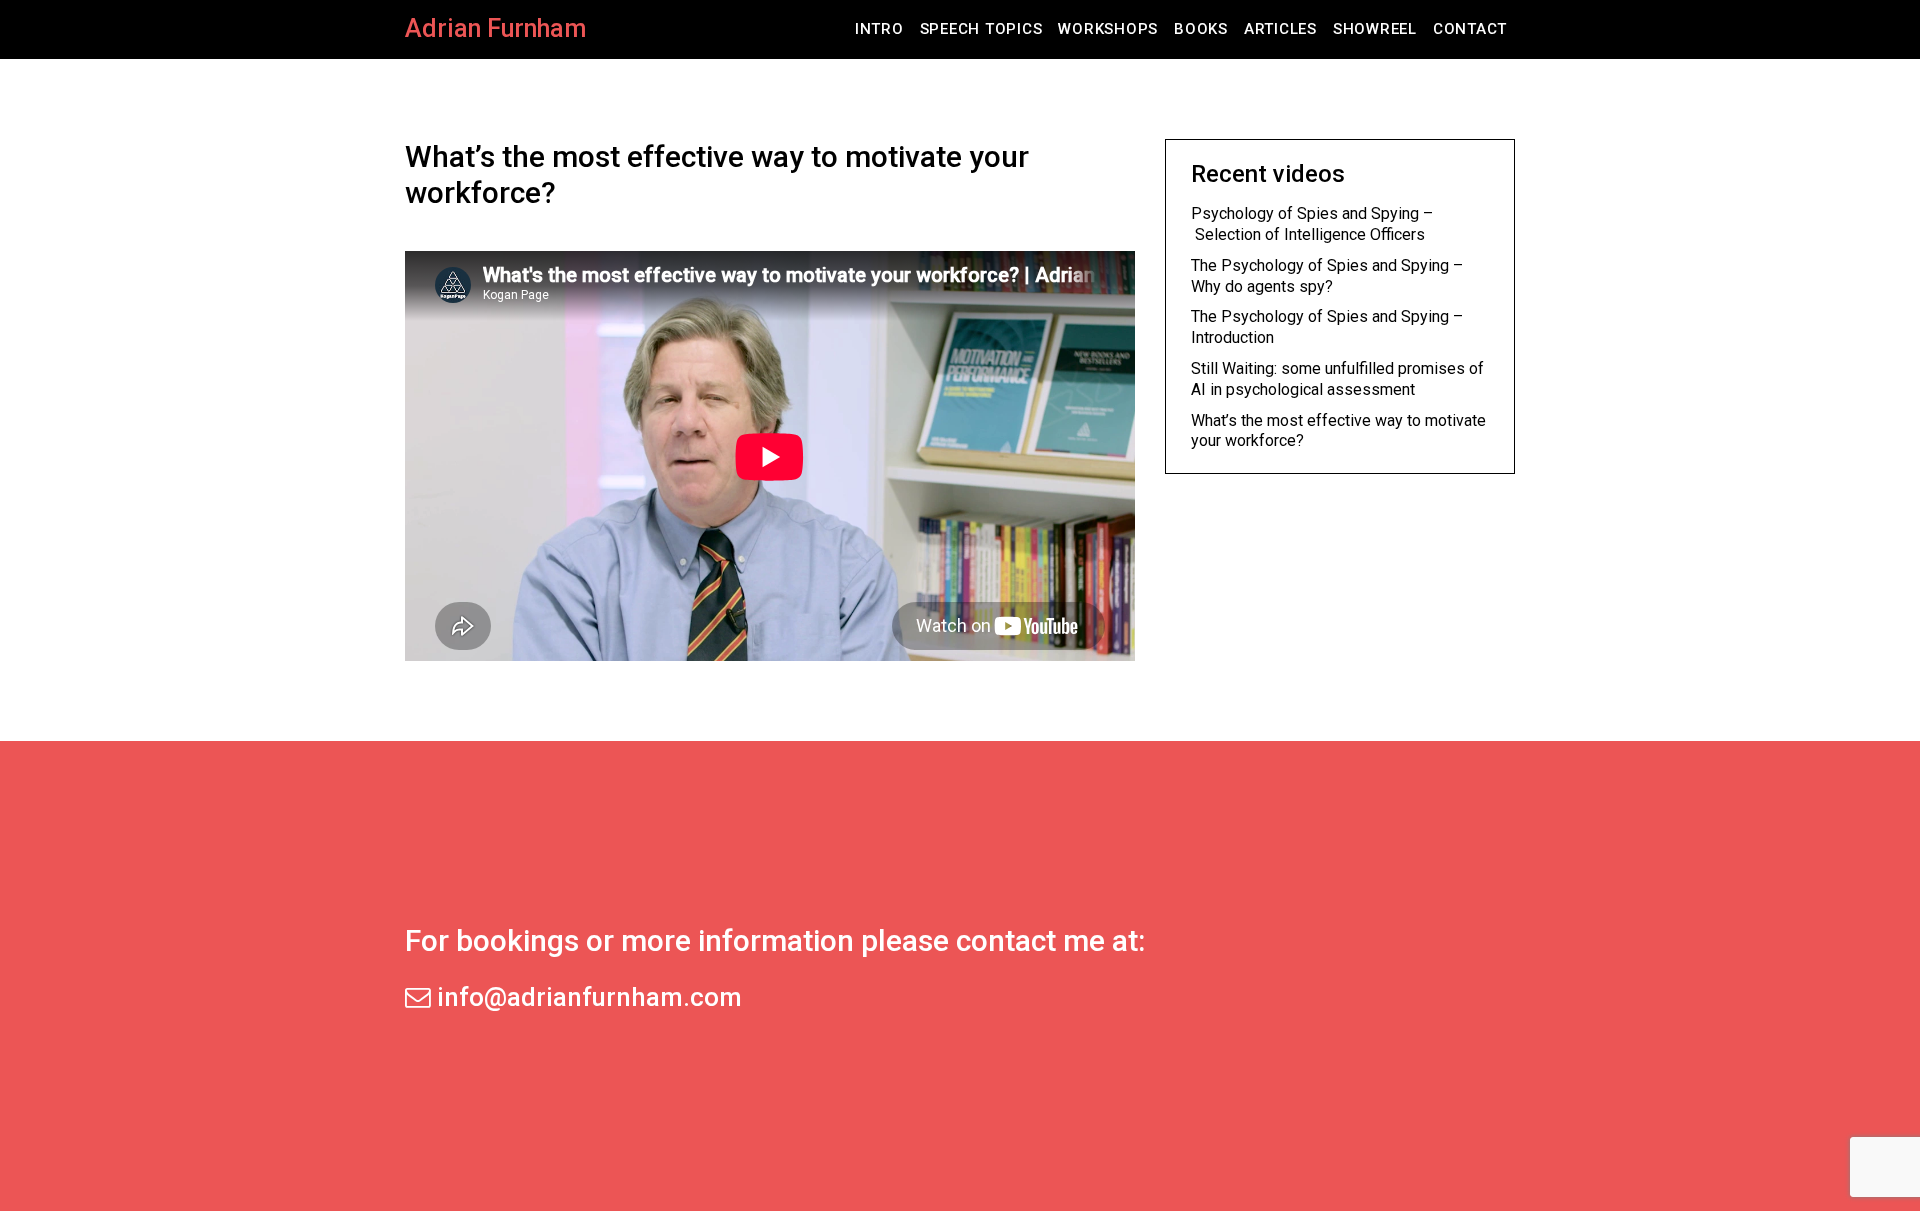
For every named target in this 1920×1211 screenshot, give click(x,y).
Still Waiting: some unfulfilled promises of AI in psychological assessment (1337, 379)
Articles (1280, 29)
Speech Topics (981, 29)
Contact (1470, 29)
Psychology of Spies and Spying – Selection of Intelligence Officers (1312, 224)
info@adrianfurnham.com (586, 997)
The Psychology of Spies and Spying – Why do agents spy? (1327, 276)
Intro (879, 29)
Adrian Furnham (495, 28)
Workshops (1108, 29)
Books (1201, 29)
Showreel (1375, 29)
